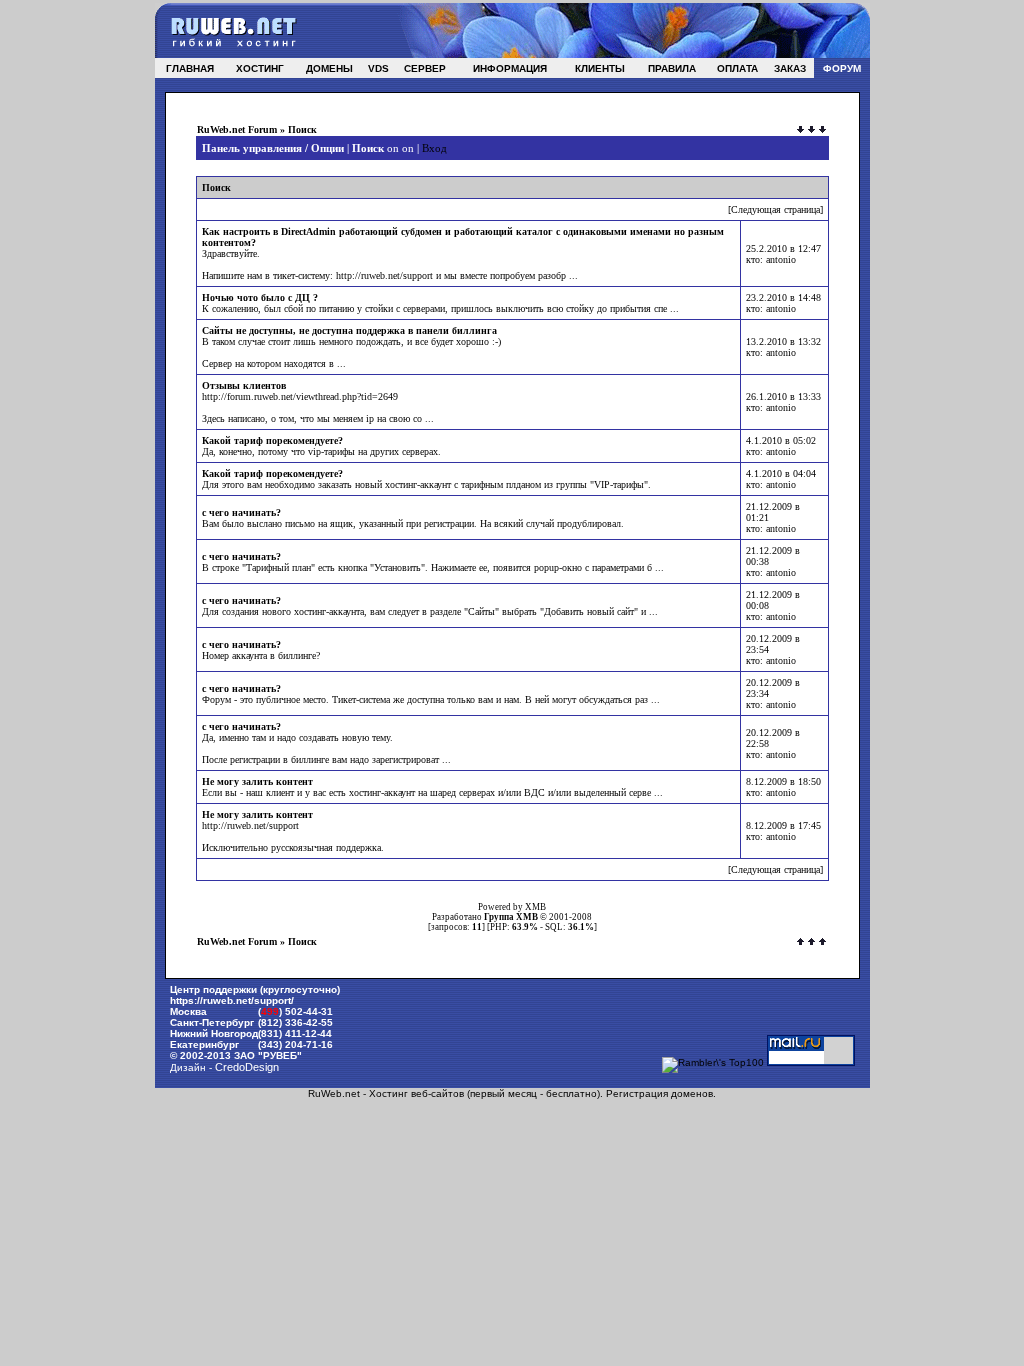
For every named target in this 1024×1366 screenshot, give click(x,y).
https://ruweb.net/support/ (232, 1000)
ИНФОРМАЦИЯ (510, 68)
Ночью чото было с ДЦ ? (260, 297)
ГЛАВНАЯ (190, 68)
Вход (434, 148)
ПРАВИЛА (672, 68)
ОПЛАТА (737, 68)
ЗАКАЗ (790, 68)
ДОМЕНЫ (329, 68)
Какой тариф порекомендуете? (272, 440)
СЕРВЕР (425, 68)
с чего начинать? (241, 512)
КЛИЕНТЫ (600, 68)
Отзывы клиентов (244, 385)
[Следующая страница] (775, 209)
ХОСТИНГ (260, 68)
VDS (378, 68)
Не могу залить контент (257, 781)
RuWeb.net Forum (237, 129)
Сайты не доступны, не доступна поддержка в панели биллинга (349, 330)
